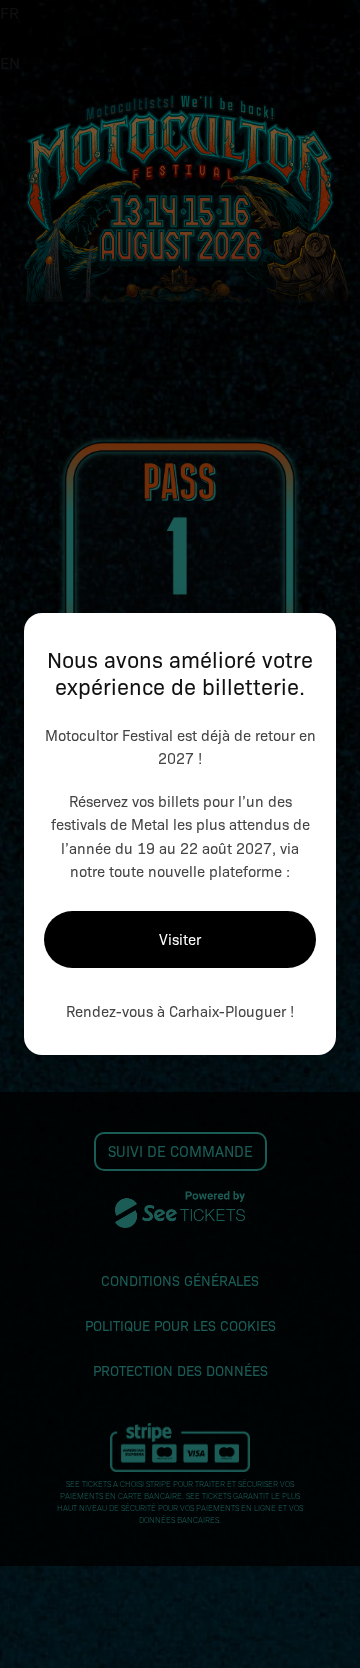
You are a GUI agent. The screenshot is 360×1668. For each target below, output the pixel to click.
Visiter (180, 939)
